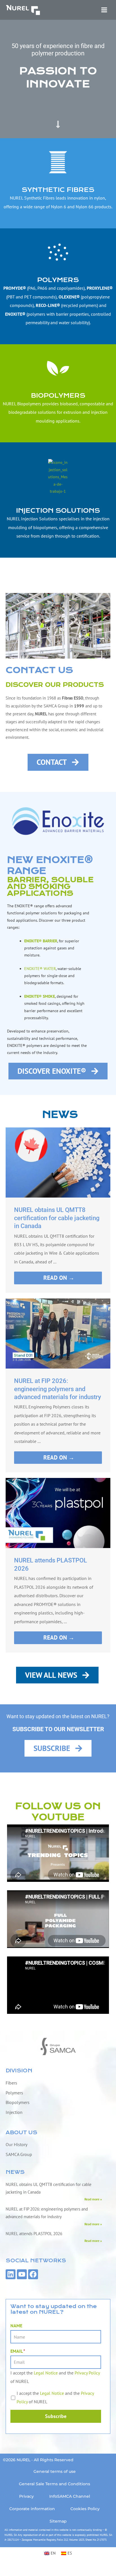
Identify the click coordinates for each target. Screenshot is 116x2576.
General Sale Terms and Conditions (54, 2484)
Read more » (93, 2199)
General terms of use (55, 2471)
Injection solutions (58, 511)
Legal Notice (46, 2373)
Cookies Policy (85, 2509)
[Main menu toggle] (104, 10)
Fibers (11, 2083)
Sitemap (58, 2521)
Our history (16, 2144)
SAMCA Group (19, 2154)
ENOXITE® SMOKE (40, 996)
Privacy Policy (87, 2373)
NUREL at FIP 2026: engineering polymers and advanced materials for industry (58, 1389)
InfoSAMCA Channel (70, 2496)
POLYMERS (58, 280)
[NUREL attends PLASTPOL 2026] (58, 1513)
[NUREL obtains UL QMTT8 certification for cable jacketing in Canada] (58, 1162)
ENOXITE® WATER (40, 969)
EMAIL (18, 2351)
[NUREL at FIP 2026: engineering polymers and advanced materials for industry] (58, 1333)
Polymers (14, 2093)
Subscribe (56, 2416)
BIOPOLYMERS (58, 396)
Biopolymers (18, 2102)
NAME (16, 2326)
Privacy (26, 2496)
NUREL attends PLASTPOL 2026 (34, 2234)
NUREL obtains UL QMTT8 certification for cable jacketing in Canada (57, 1218)
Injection (14, 2112)
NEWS (15, 2172)
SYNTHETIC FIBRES (58, 190)
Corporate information (32, 2509)
